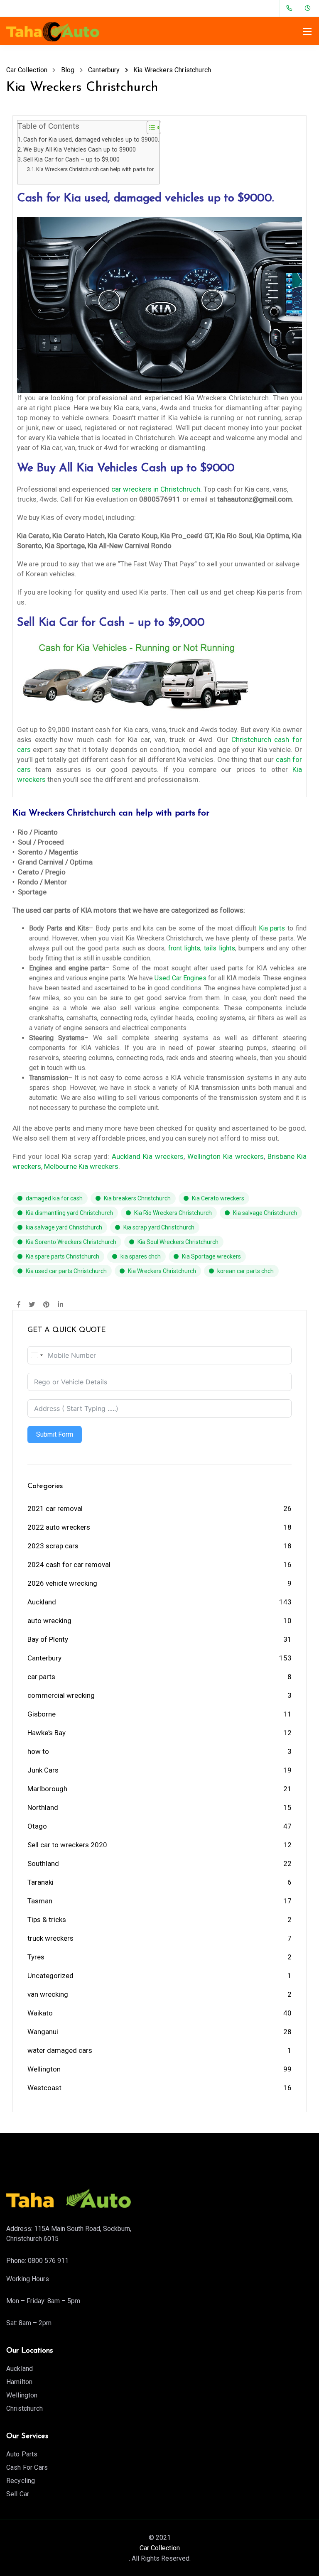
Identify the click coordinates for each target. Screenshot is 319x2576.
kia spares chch (141, 1256)
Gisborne (42, 1714)
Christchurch (25, 2408)
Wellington (44, 2069)
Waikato (40, 2013)
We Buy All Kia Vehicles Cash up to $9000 (80, 150)
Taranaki (40, 1882)
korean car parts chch (245, 1271)
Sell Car (18, 2494)
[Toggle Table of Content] (150, 127)
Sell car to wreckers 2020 (67, 1845)
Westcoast (44, 2088)
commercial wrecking (61, 1695)
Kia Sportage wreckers (211, 1256)
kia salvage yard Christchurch (64, 1227)
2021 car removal (55, 1508)
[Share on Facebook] (18, 1305)
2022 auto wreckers (59, 1527)
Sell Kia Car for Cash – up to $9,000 (71, 160)
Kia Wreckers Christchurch (162, 1271)
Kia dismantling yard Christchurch (69, 1213)
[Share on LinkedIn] (60, 1305)
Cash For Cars (27, 2467)
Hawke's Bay (47, 1733)
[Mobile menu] (307, 32)
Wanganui (43, 2032)
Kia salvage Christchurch (265, 1213)
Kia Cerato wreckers (218, 1198)
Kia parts (272, 928)
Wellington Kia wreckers (226, 1156)
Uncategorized (50, 1976)
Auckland (42, 1602)
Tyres (36, 1957)
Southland (43, 1863)
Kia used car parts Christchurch (66, 1271)
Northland (43, 1807)
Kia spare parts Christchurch (63, 1256)
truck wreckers (50, 1938)
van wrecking (48, 1994)
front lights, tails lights (202, 948)
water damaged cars (60, 2050)
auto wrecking (49, 1621)
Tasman (40, 1901)
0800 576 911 (48, 2261)
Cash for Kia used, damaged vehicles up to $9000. (91, 140)
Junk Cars (43, 1770)
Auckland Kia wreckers (148, 1156)
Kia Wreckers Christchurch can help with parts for (95, 169)
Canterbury (44, 1658)
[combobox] (37, 1355)
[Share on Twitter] (32, 1305)
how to (38, 1751)
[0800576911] (291, 8)
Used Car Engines (180, 978)
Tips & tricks (47, 1920)
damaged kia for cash (54, 1198)
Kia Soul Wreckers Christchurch (178, 1242)
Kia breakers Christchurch (137, 1198)
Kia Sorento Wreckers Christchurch (71, 1242)
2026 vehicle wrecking (62, 1583)
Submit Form (55, 1434)
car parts (41, 1677)
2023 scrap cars (53, 1546)
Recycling (21, 2481)
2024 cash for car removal (69, 1565)
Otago (37, 1826)
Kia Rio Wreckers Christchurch (173, 1213)
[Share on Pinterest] (46, 1305)
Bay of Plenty (48, 1639)
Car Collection (160, 2548)
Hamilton (19, 2382)
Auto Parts (22, 2454)
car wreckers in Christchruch (156, 489)
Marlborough (47, 1789)
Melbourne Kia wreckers (81, 1166)
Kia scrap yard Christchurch (159, 1227)
